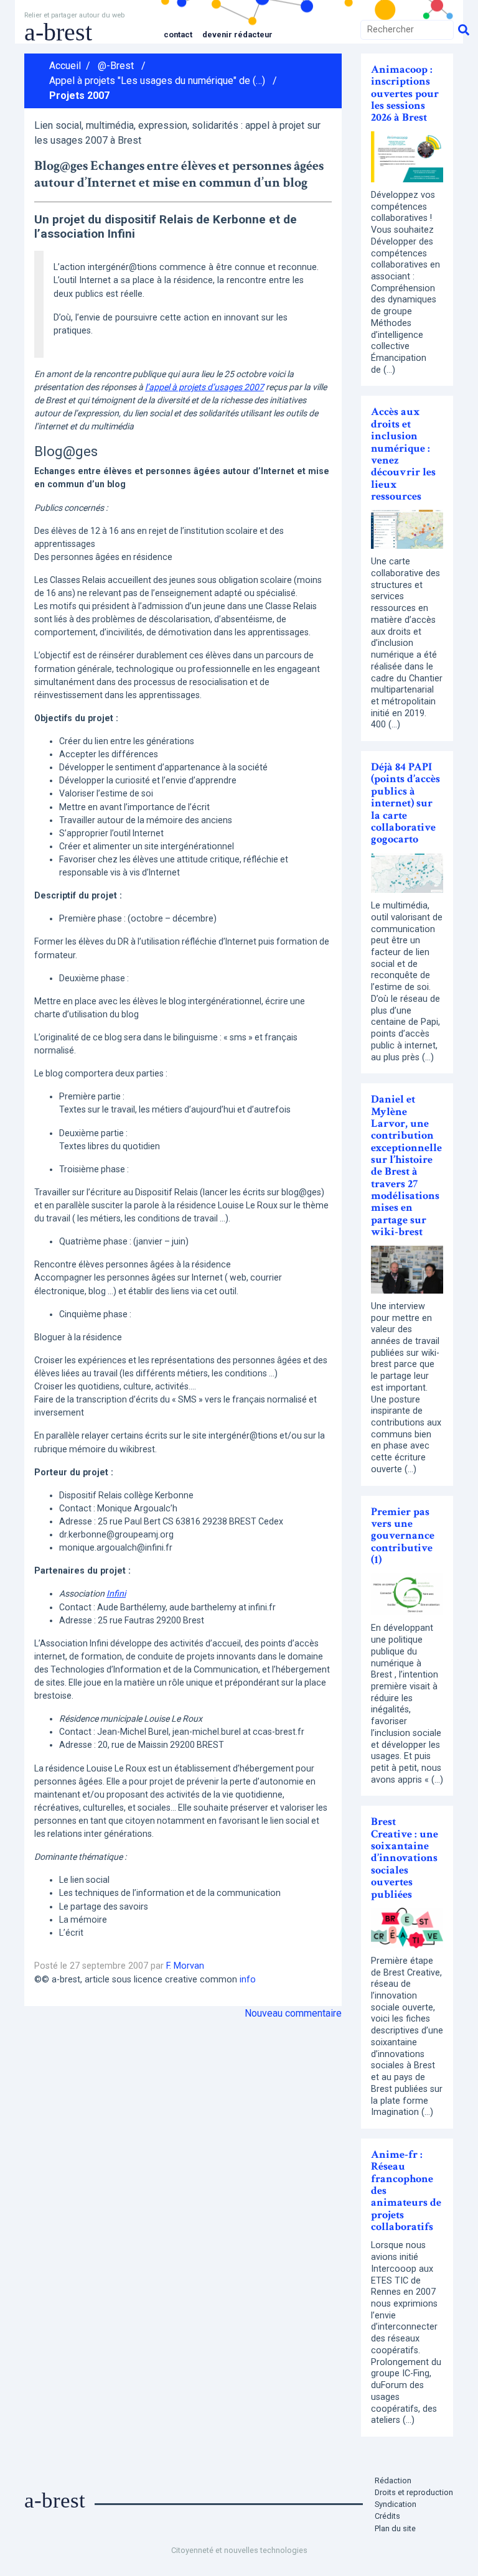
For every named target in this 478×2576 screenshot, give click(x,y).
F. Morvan (185, 1966)
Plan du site (395, 2528)
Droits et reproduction (414, 2492)
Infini (116, 1594)
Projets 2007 (79, 96)
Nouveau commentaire (293, 2013)
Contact (178, 35)
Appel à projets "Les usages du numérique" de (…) (157, 81)
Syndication (396, 2504)
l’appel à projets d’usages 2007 (204, 387)
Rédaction (393, 2480)
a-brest (58, 32)
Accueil (65, 66)
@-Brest (116, 66)
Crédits (387, 2516)
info (248, 1980)
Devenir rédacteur (237, 35)
